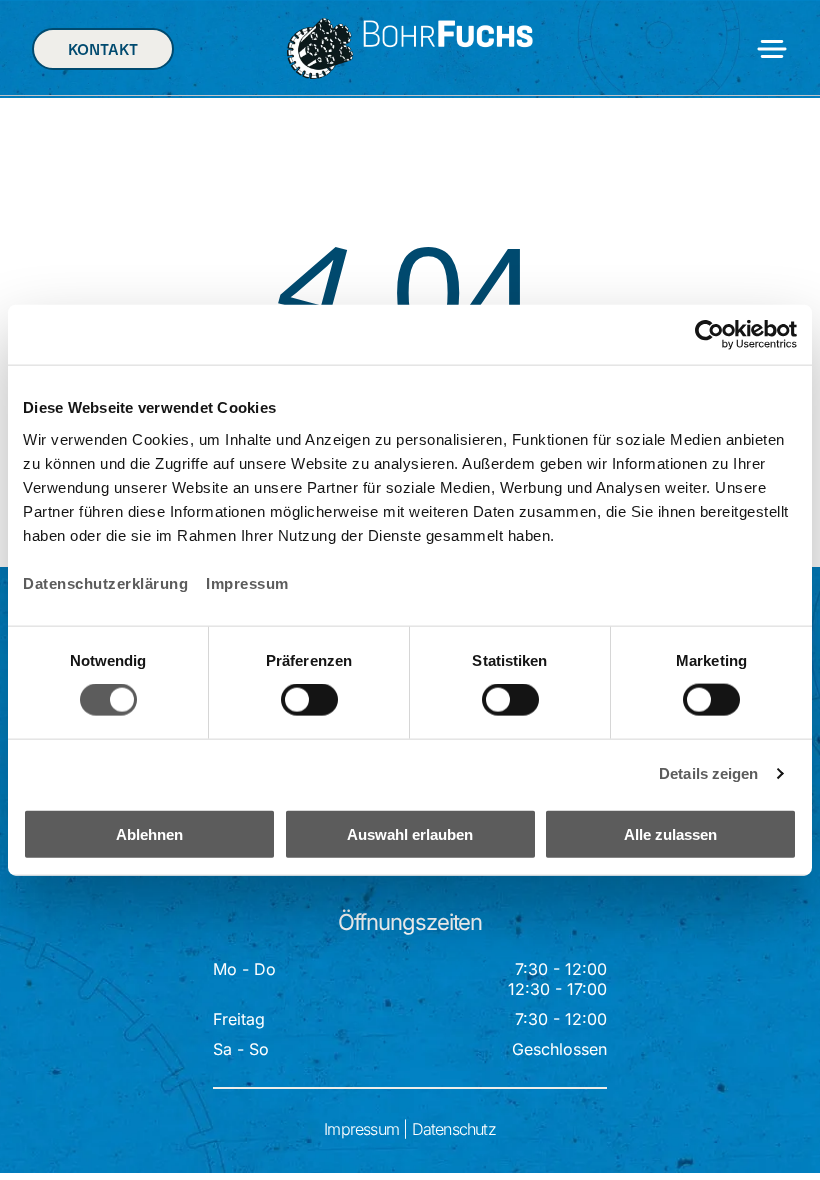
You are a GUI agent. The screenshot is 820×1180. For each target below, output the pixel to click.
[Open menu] (772, 49)
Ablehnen (149, 833)
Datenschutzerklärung (105, 582)
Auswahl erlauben (410, 833)
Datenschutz (454, 1129)
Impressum (247, 582)
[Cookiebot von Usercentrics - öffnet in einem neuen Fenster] (709, 335)
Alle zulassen (670, 833)
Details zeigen (708, 773)
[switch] (309, 700)
